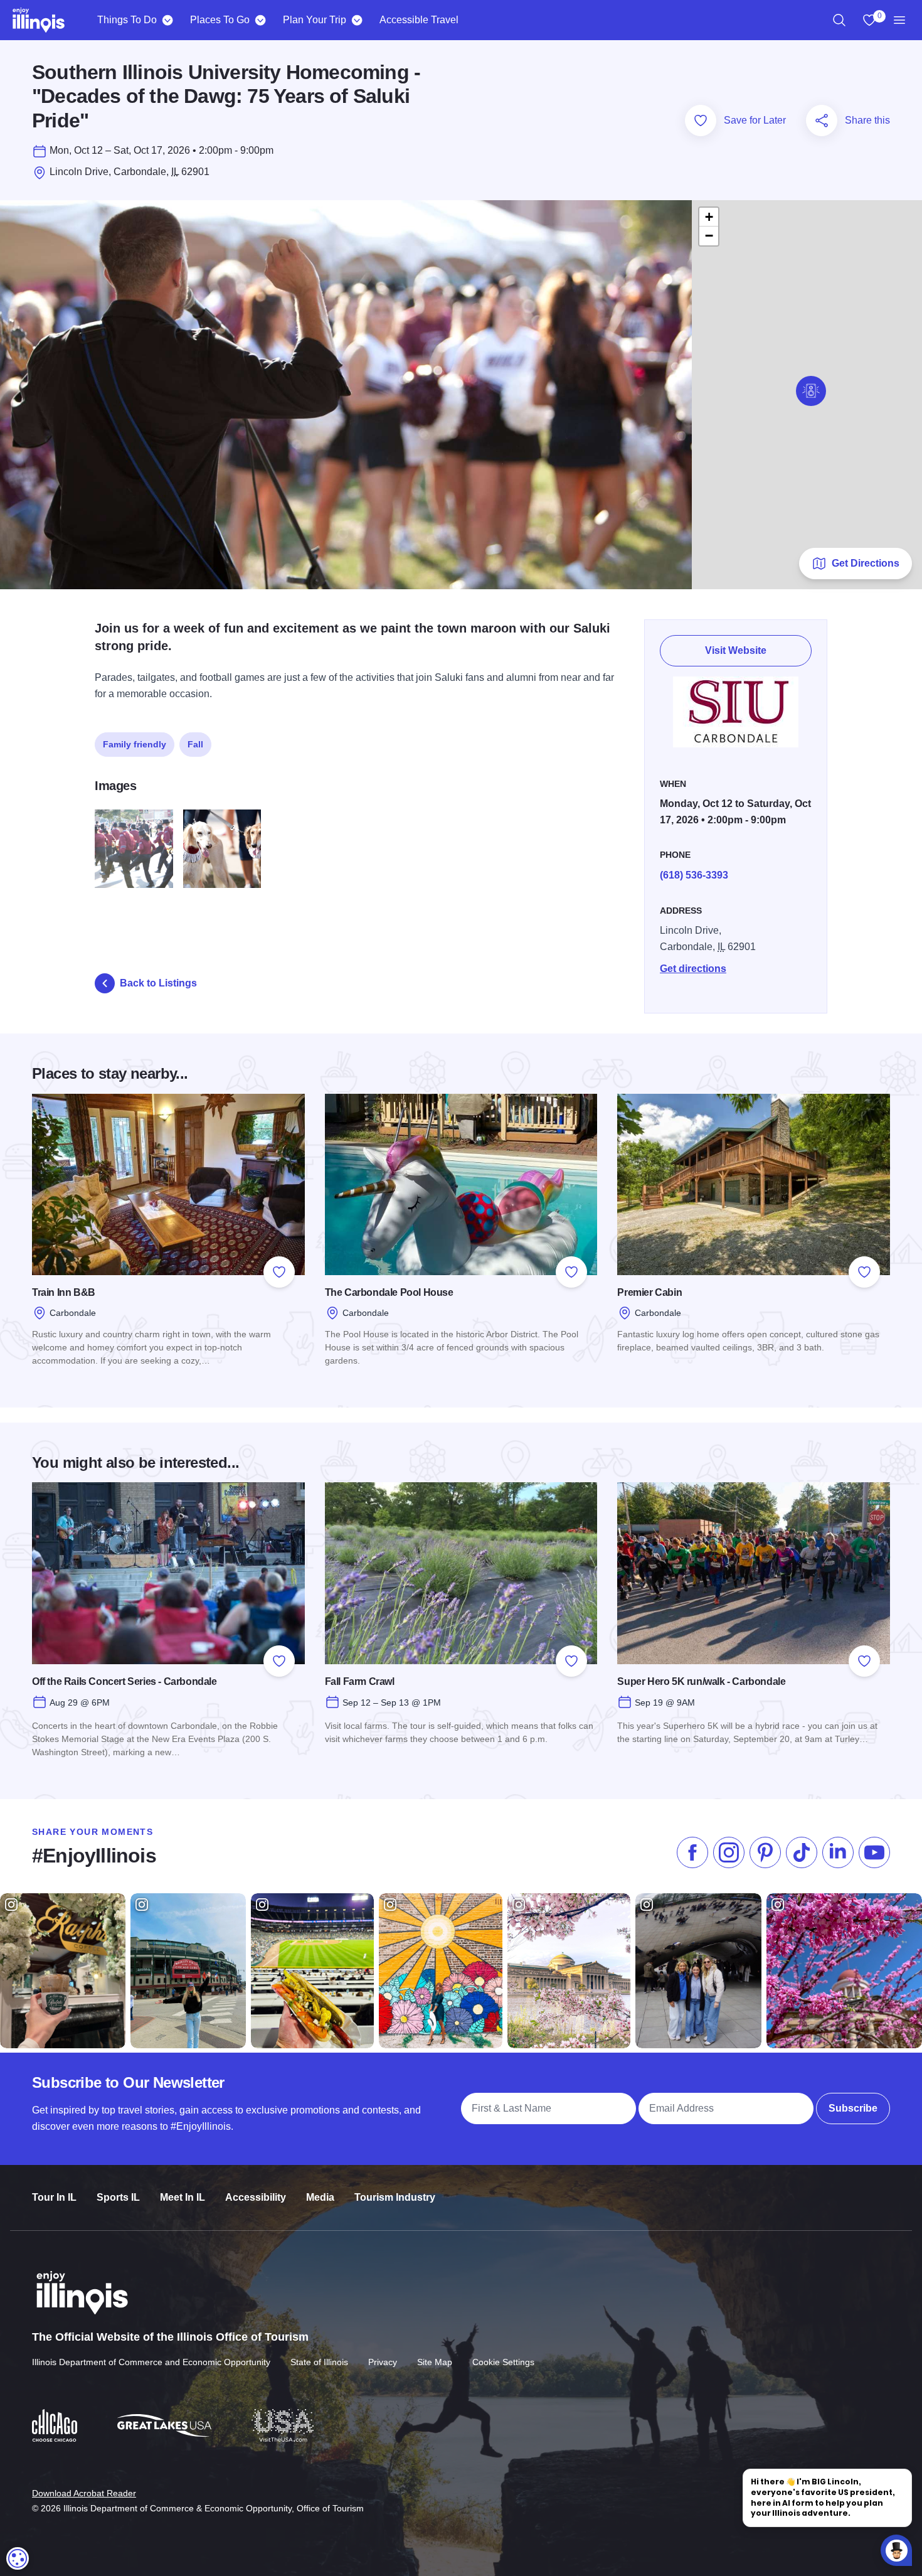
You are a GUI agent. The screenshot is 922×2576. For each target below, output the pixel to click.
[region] (839, 20)
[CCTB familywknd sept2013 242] (134, 849)
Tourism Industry (395, 2197)
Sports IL (118, 2197)
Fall (195, 744)
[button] (811, 391)
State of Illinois (319, 2362)
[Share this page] (822, 120)
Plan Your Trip (315, 20)
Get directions (693, 969)
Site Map (435, 2362)
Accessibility (256, 2197)
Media (320, 2197)
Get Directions (866, 563)
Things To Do (127, 20)
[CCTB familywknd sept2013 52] (222, 849)
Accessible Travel (419, 20)
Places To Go (220, 20)
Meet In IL (183, 2197)
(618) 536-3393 (694, 875)
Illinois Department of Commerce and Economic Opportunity (151, 2362)
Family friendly (135, 744)
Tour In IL (54, 2197)
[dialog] (18, 2558)
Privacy (383, 2362)
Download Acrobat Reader (84, 2493)
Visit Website (736, 650)
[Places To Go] (260, 20)
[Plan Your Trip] (357, 20)
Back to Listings (158, 983)
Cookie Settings (503, 2362)
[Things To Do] (167, 20)
